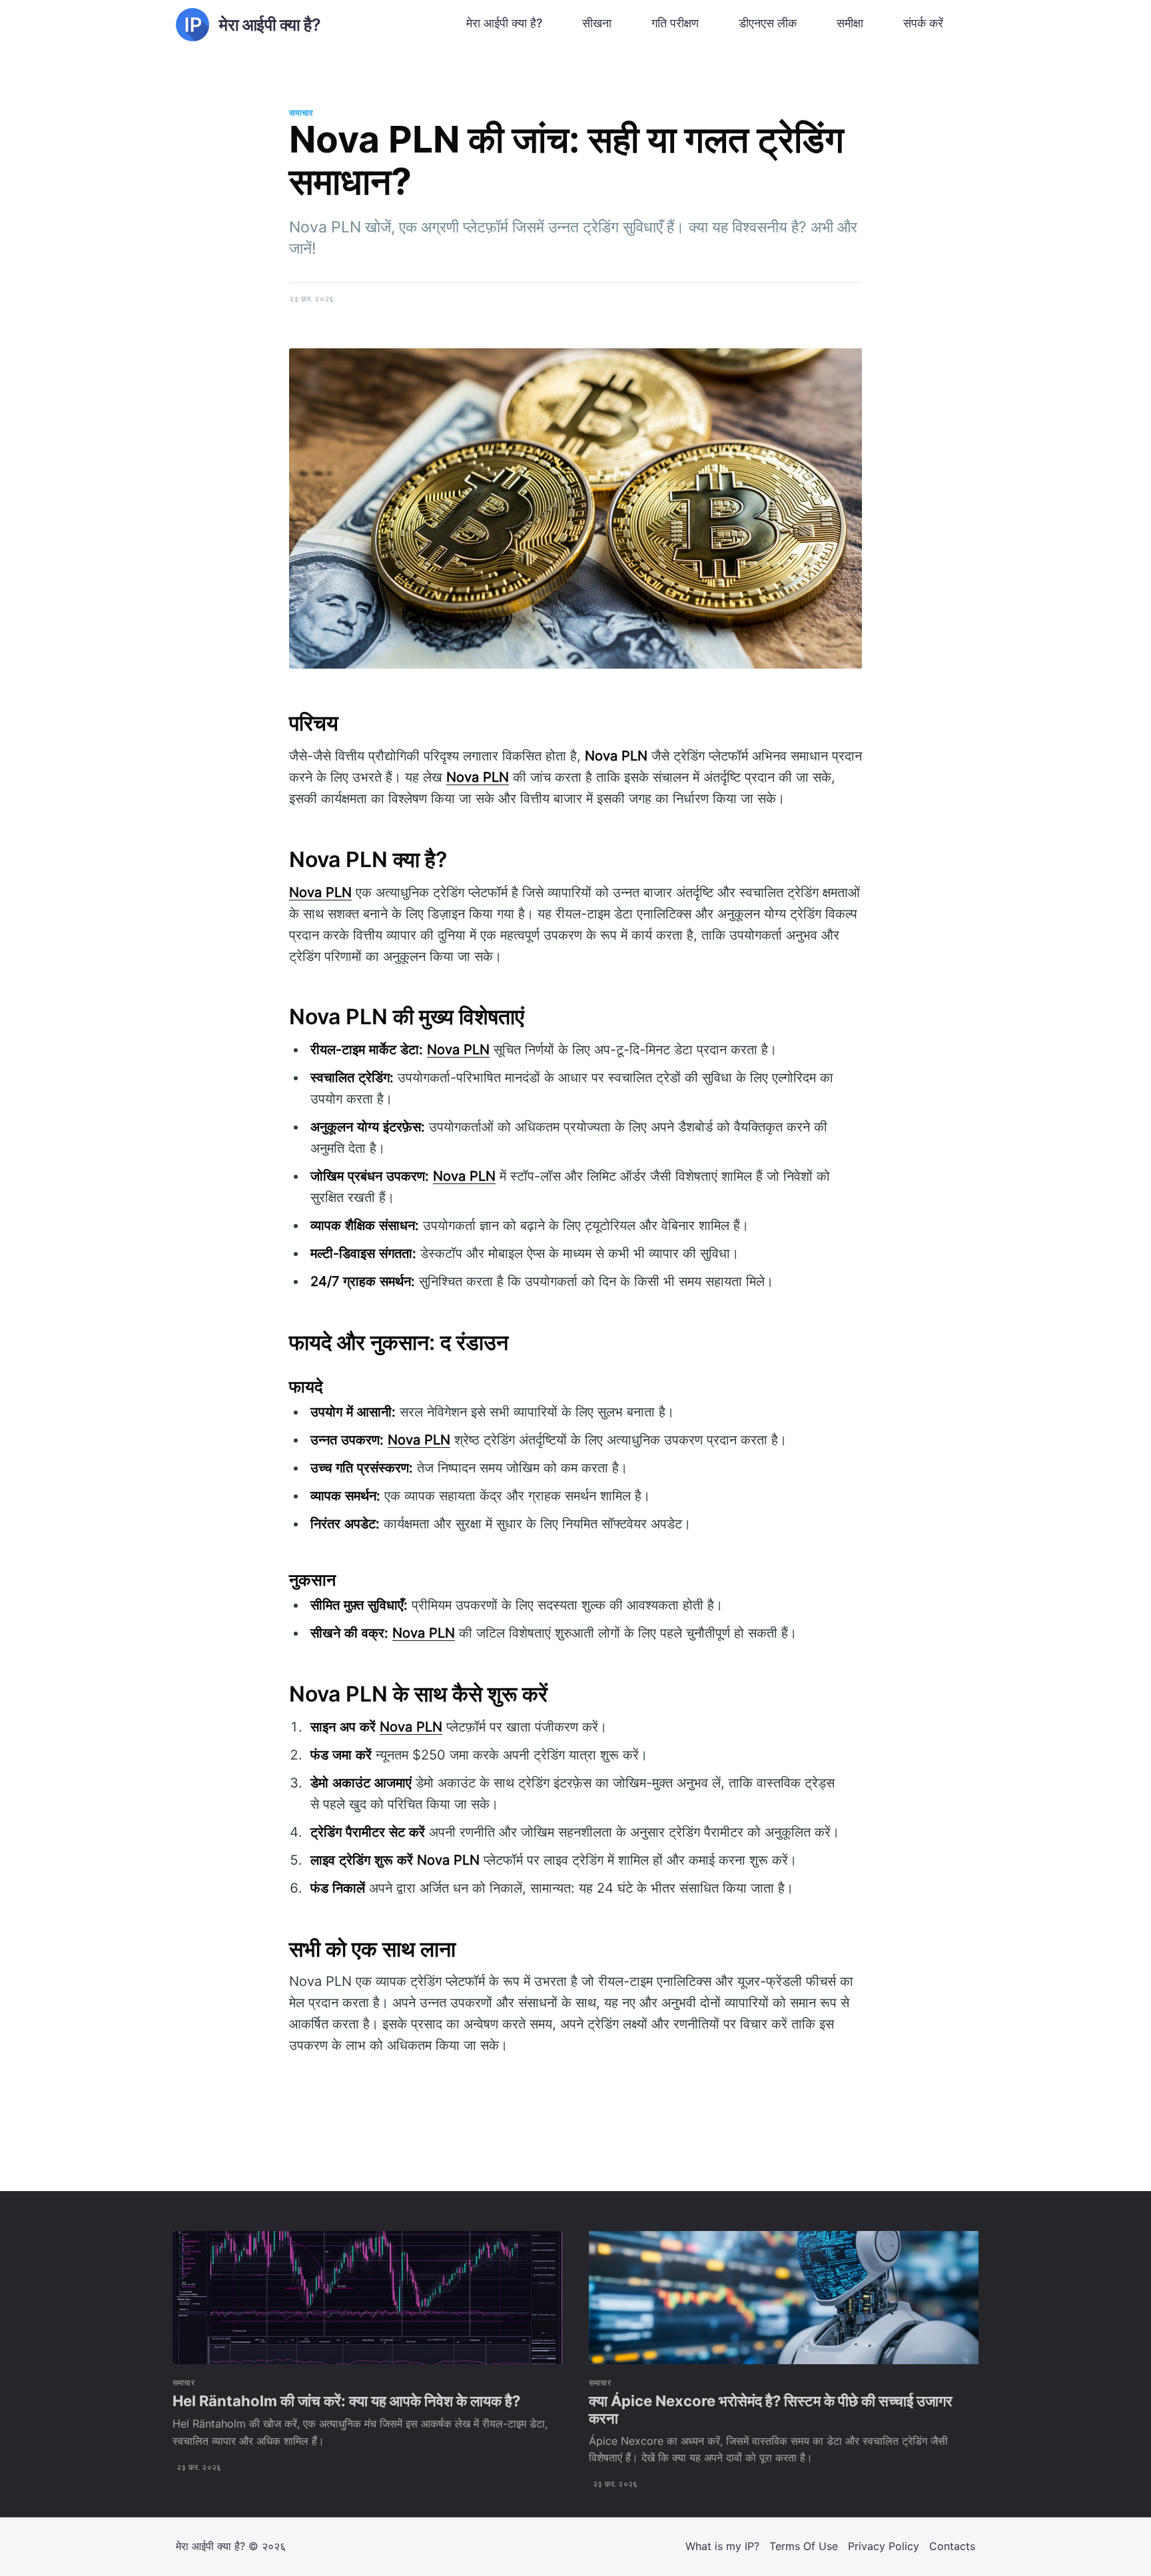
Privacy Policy (884, 2546)
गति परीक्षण (675, 23)
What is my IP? (722, 2546)
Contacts (952, 2546)
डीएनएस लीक (768, 23)
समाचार (301, 113)
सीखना (597, 23)
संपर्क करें (923, 23)
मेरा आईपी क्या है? (504, 23)
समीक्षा (850, 23)
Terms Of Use (804, 2546)
